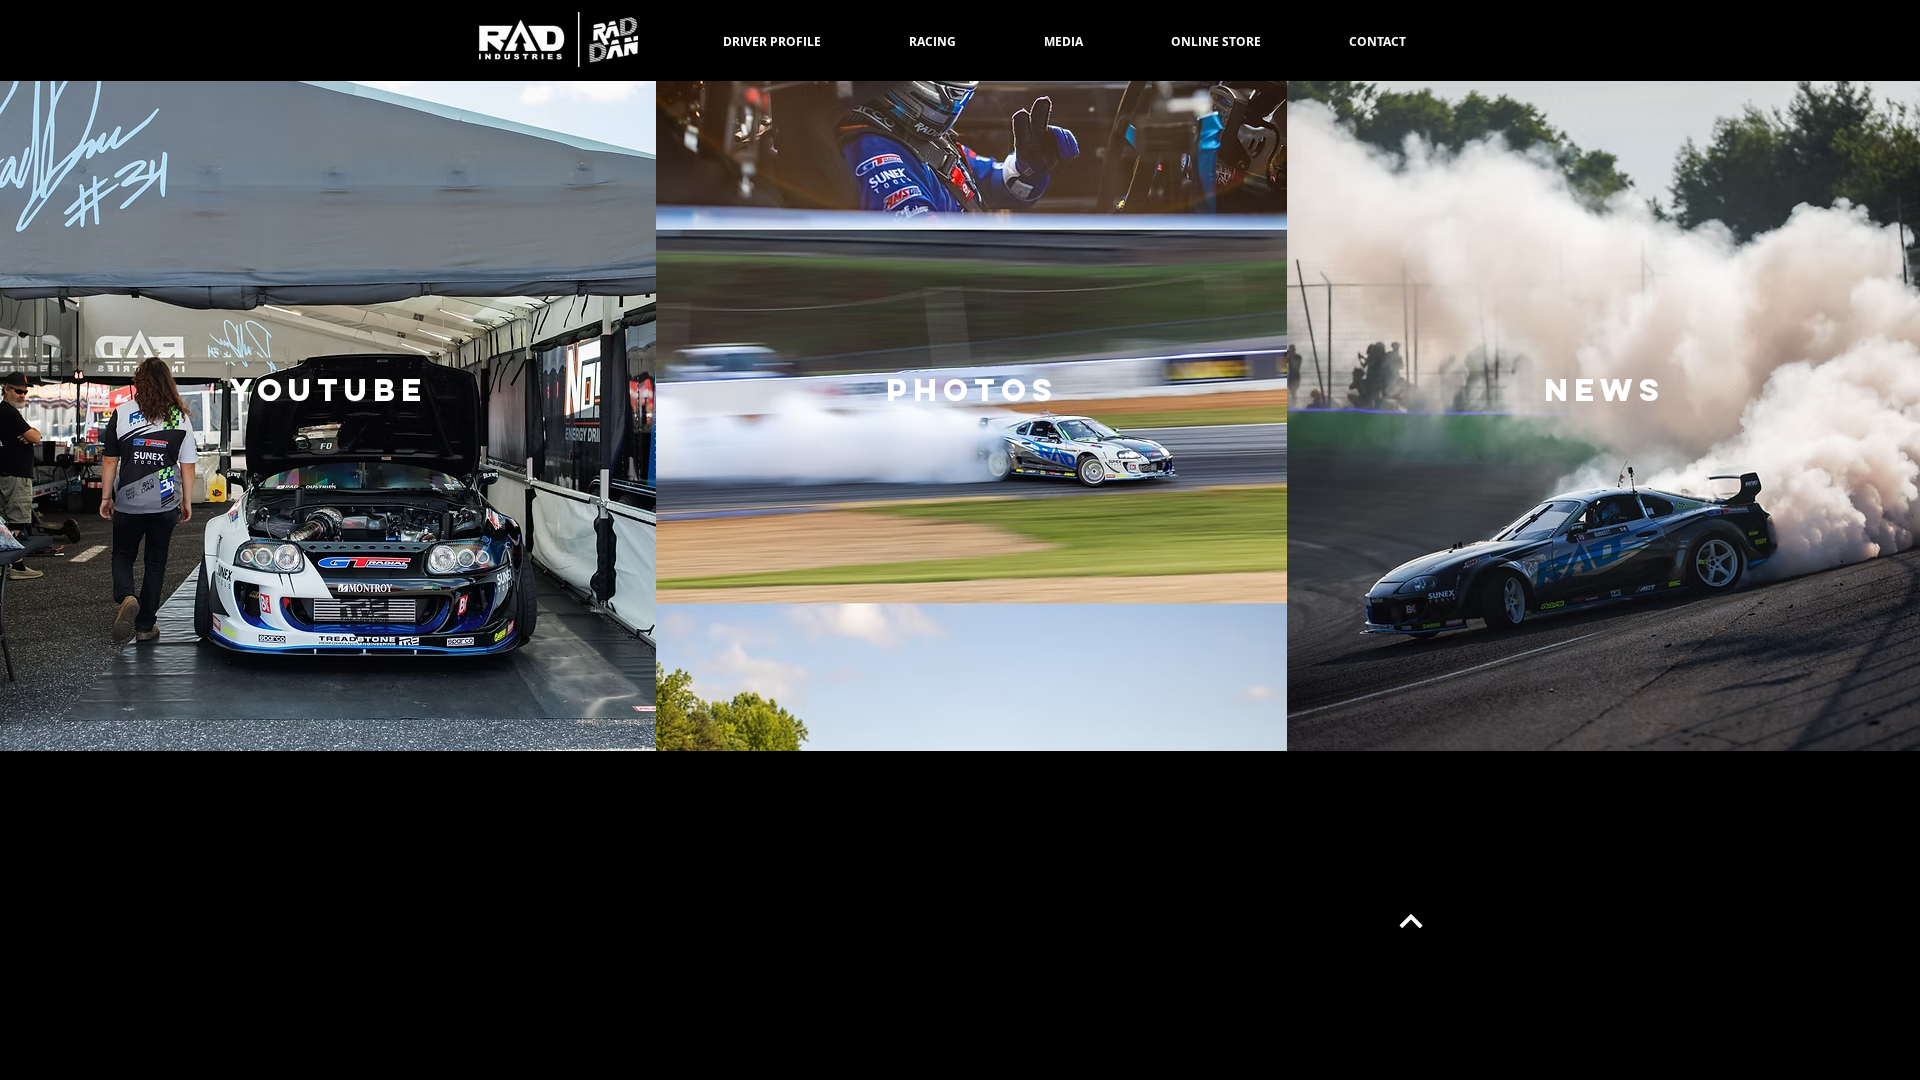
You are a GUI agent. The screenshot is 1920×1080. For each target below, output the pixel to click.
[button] (932, 42)
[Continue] (1411, 922)
